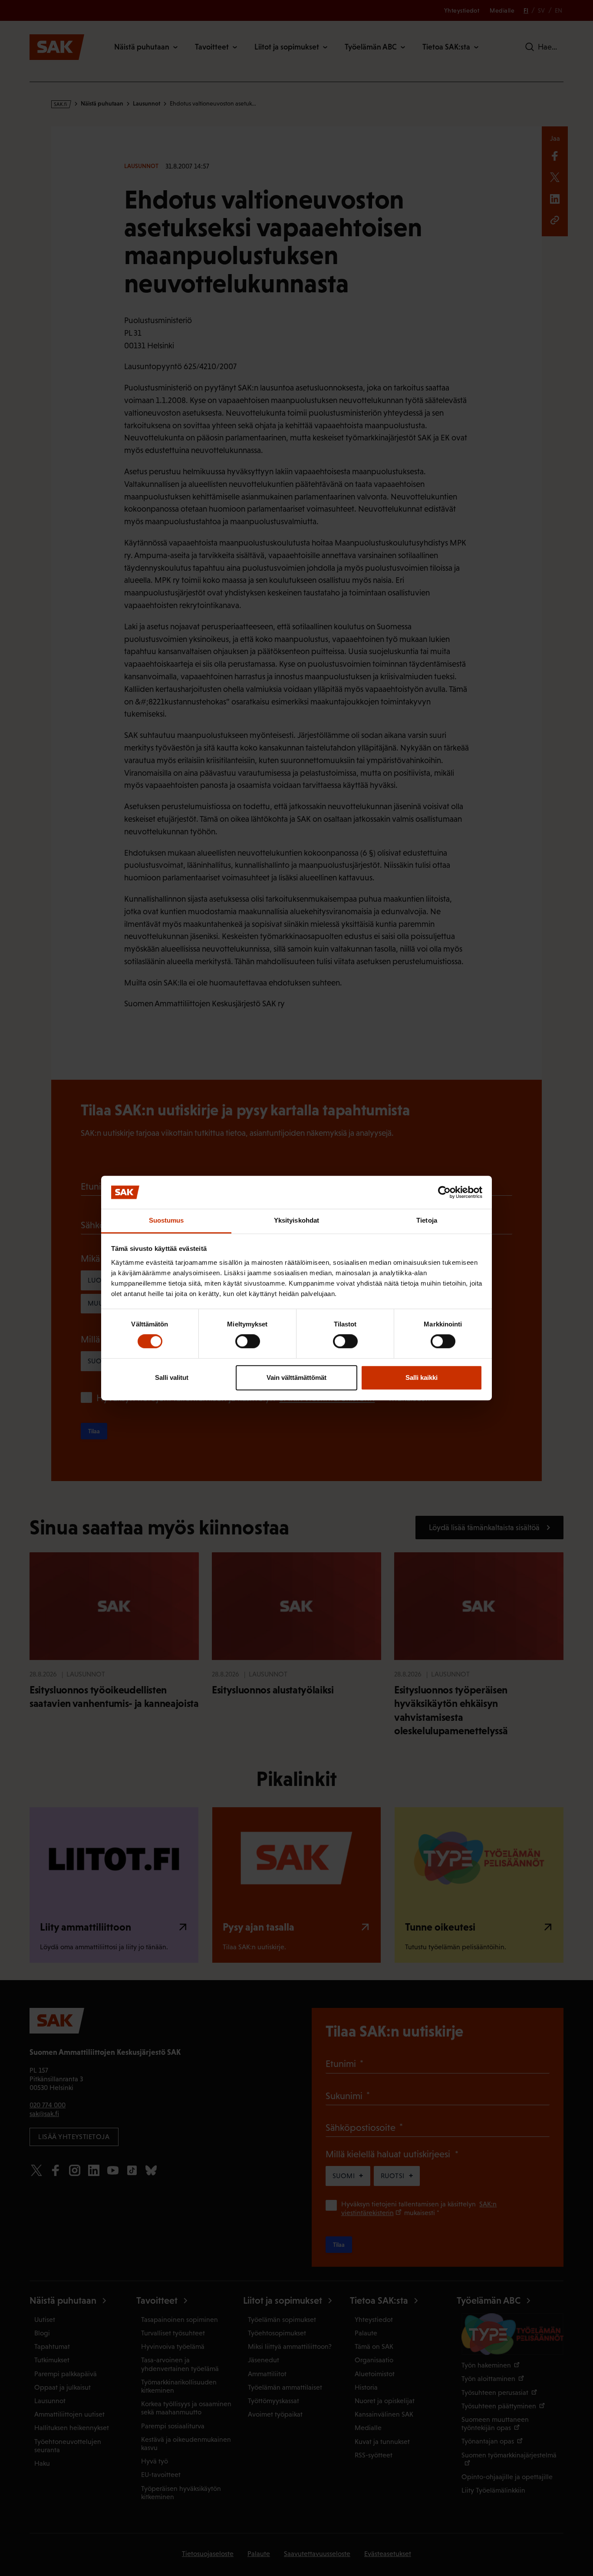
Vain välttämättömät (296, 1377)
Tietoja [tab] (427, 1221)
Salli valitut (172, 1377)
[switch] (248, 1341)
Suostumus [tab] (166, 1221)
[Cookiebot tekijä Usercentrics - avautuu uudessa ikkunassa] (444, 1192)
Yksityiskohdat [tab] (296, 1221)
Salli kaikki (422, 1377)
